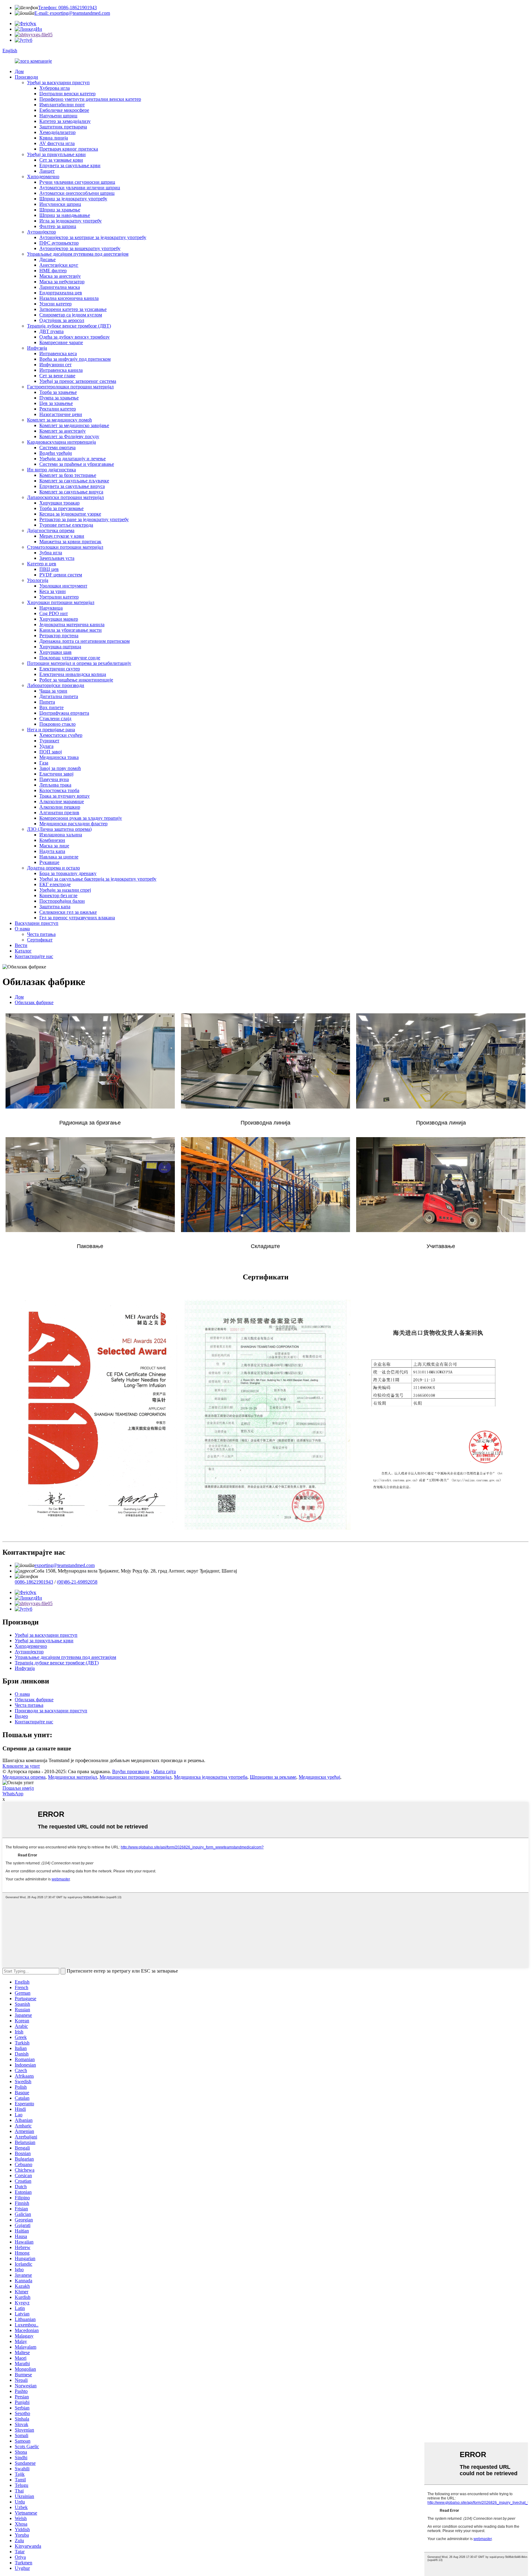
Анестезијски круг (59, 265)
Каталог (23, 951)
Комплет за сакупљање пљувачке (74, 481)
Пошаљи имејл (18, 1788)
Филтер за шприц (58, 226)
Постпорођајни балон (62, 901)
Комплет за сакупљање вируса (71, 492)
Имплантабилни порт (62, 105)
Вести (21, 945)
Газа (44, 763)
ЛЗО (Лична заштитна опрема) (59, 829)
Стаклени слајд (55, 719)
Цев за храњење (56, 403)
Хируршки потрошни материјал (61, 602)
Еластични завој (56, 774)
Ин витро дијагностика (51, 470)
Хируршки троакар (59, 503)
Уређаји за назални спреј (65, 890)
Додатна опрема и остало (53, 868)
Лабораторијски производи (56, 685)
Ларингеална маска (60, 287)
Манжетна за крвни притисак (70, 542)
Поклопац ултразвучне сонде (70, 658)
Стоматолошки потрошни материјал (65, 547)
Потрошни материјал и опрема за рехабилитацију (79, 663)
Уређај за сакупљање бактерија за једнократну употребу (98, 879)
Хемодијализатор (57, 132)
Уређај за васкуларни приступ (58, 82)
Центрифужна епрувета (64, 713)
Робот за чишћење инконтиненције (76, 680)
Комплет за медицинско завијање (74, 425)
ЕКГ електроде (55, 884)
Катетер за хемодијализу (65, 121)
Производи (26, 77)
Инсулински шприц (60, 204)
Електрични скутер (60, 669)
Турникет (49, 741)
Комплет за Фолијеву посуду (69, 436)
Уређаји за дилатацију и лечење (73, 459)
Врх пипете (51, 707)
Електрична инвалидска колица (73, 674)
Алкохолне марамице (62, 801)
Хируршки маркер (59, 619)
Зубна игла (51, 553)
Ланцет (47, 171)
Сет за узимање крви (61, 160)
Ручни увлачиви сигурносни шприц (77, 182)
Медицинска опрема (24, 1777)
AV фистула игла (57, 143)
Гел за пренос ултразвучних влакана (77, 918)
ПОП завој (51, 752)
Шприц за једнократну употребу (73, 199)
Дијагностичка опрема (51, 530)
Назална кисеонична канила (69, 298)
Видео (21, 1716)
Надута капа (52, 851)
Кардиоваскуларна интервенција (61, 442)
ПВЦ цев (49, 569)
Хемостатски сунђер (61, 735)
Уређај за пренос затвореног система (78, 381)
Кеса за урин (53, 591)
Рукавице (49, 862)
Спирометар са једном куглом (71, 315)
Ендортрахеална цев (61, 293)
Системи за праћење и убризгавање (77, 464)
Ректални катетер (58, 409)
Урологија (38, 580)
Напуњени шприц (58, 116)
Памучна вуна (54, 779)
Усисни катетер (55, 304)
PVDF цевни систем (61, 575)
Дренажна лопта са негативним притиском (85, 641)
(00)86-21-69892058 (77, 1582)
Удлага (46, 746)
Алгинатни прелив (59, 813)
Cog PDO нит (54, 613)
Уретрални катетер (59, 597)
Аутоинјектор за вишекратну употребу (80, 248)
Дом (19, 71)
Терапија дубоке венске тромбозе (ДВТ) (69, 326)
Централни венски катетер (67, 94)
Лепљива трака (55, 785)
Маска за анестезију (60, 276)
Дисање (47, 259)
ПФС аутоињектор (59, 243)
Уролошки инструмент (63, 586)
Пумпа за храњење (59, 398)
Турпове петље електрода (66, 525)
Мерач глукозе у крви (62, 536)
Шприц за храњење (60, 210)
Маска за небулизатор (62, 282)
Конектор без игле (58, 895)
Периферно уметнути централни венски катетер (90, 99)
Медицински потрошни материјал (136, 1777)
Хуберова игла (55, 88)
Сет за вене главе (57, 376)
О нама (22, 929)
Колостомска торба (59, 790)
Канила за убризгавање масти (71, 630)
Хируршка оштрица (60, 647)
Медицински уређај (319, 1777)
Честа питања (41, 934)
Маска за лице (54, 846)
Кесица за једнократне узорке (70, 514)
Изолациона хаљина (61, 835)
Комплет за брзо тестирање (68, 475)
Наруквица (51, 608)
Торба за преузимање (61, 508)
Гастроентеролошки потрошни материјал (70, 387)
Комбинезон (52, 840)
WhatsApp (13, 1794)
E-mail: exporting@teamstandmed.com (72, 13)
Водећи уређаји (56, 453)
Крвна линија (54, 138)
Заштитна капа (55, 907)
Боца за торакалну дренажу (68, 873)
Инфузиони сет (55, 365)
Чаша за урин (53, 691)
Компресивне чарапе (61, 342)
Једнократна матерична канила (72, 624)
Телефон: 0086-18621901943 (67, 8)
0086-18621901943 (34, 1582)
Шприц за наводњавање (65, 215)
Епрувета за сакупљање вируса (72, 486)
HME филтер (53, 271)
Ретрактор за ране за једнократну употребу (84, 519)
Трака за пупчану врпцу (65, 796)
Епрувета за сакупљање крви (70, 165)
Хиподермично (43, 177)
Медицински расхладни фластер (73, 824)
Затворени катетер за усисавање (73, 309)
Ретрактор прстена (59, 636)
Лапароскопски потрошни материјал (65, 497)
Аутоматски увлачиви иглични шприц (80, 188)
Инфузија (37, 348)
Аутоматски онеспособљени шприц (77, 193)
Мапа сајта (165, 1771)
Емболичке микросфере (64, 110)
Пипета (47, 702)
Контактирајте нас (34, 956)
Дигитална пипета (59, 696)
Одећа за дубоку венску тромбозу (75, 337)
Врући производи (131, 1771)
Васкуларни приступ (37, 923)
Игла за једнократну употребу (71, 221)
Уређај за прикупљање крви (56, 154)
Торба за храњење (58, 392)
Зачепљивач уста (57, 558)
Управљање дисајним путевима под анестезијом (78, 254)
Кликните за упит (21, 1766)
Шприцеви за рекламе (273, 1777)
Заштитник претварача (63, 127)
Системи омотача (57, 448)
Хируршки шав (55, 652)
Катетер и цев (42, 564)
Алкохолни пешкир (60, 807)
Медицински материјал (73, 1777)
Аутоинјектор (41, 232)
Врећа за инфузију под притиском (75, 359)
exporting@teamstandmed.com (65, 1565)
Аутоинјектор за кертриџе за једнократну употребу (93, 237)
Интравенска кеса (58, 353)
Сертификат (40, 940)
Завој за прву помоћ (60, 768)
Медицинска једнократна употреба (211, 1777)
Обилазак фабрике (34, 1002)
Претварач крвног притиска (69, 149)
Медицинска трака (59, 757)
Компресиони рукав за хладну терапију (81, 818)
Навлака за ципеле (59, 857)
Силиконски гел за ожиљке (68, 912)
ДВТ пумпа (51, 331)
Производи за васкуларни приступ (51, 1711)
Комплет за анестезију (63, 431)
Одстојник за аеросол (62, 320)
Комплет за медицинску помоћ (59, 420)
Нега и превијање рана (51, 730)
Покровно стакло (57, 724)
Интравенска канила (61, 370)
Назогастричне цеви (61, 414)
